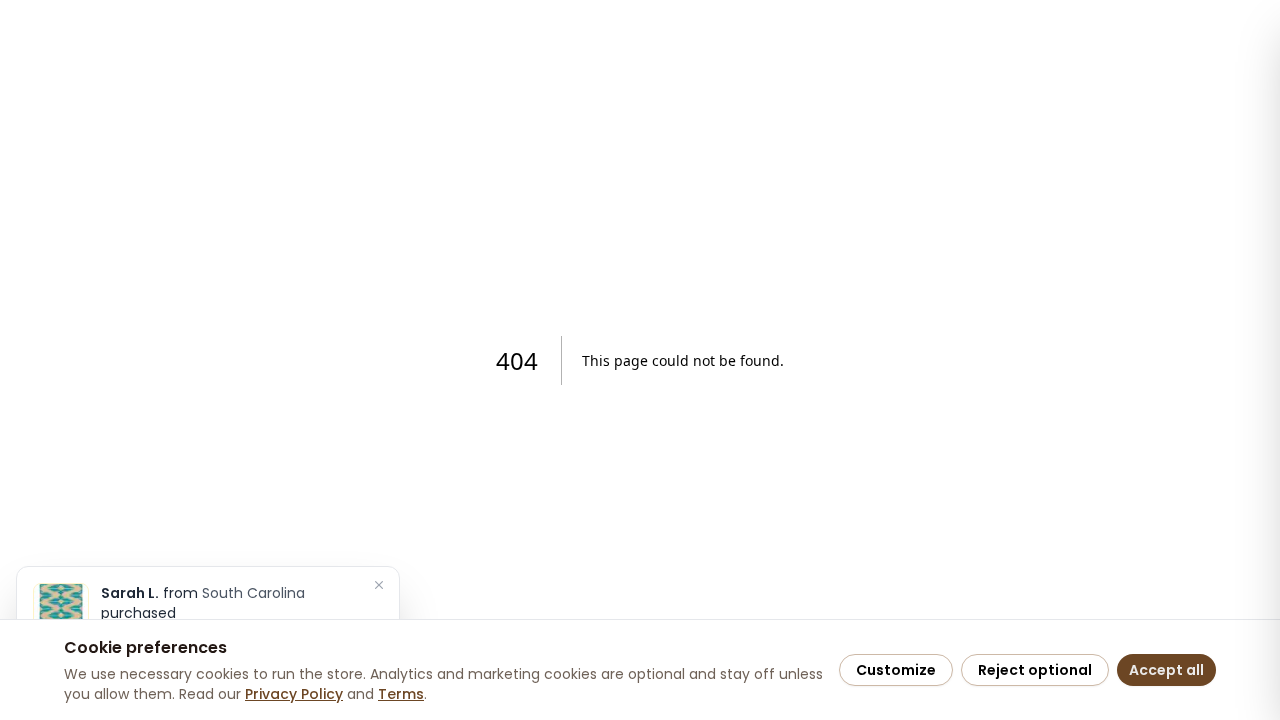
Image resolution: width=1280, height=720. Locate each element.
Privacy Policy (294, 694)
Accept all (1166, 670)
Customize (896, 670)
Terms (401, 694)
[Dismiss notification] (379, 585)
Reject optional (1035, 670)
